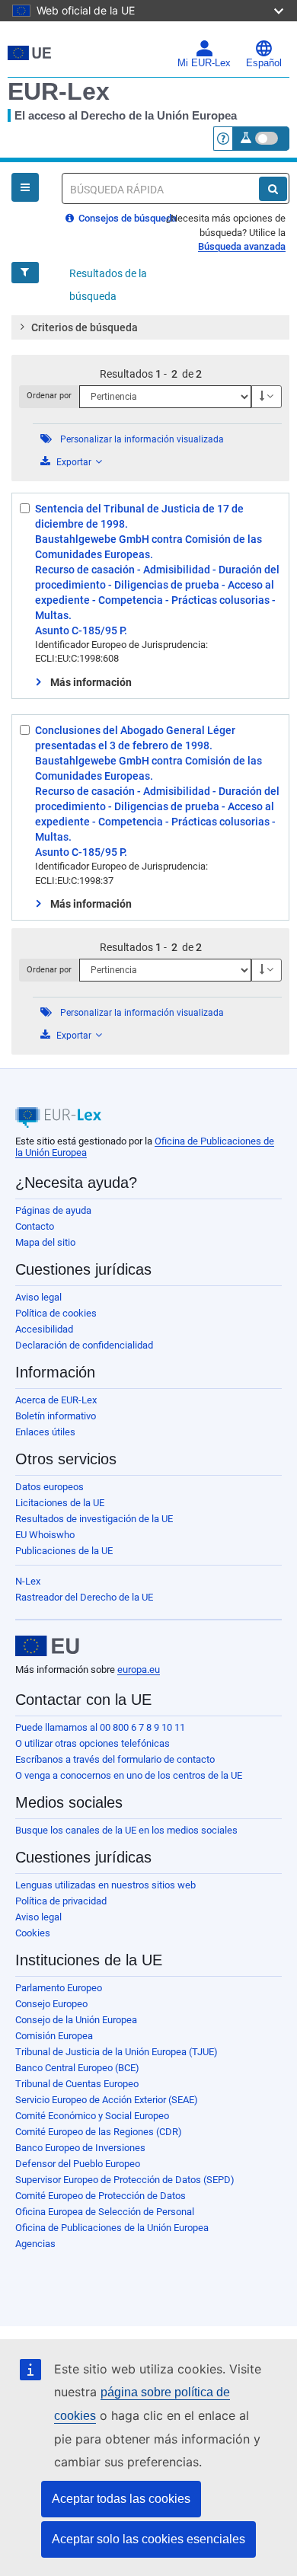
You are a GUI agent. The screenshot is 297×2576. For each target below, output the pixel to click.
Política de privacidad (61, 1901)
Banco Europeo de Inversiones (80, 2148)
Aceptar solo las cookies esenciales (148, 2539)
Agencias (35, 2244)
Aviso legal (38, 1297)
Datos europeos (49, 1487)
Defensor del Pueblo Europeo (78, 2164)
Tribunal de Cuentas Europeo (77, 2084)
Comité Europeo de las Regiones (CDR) (99, 2132)
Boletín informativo (56, 1416)
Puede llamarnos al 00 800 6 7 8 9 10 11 (100, 1727)
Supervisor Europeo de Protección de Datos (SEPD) (125, 2180)
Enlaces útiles (45, 1432)
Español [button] (264, 63)
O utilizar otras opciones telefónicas (93, 1743)
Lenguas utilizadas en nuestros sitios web (105, 1885)
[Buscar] (273, 189)
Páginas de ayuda (53, 1210)
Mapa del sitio (45, 1242)
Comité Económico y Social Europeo (92, 2116)
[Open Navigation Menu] (25, 187)
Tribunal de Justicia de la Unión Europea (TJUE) (117, 2052)
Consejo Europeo (51, 2004)
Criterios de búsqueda (85, 327)
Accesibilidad (44, 1329)
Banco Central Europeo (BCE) (77, 2068)
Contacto (35, 1226)
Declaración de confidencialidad (84, 1345)
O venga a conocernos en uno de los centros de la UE (129, 1775)
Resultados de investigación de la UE (94, 1519)
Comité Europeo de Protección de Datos (101, 2196)
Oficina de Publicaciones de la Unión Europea (112, 2228)
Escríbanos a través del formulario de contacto (115, 1759)
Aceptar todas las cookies (121, 2499)
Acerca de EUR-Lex (56, 1400)
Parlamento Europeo (59, 1988)
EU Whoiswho (45, 1535)
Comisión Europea (54, 2036)
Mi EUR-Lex (204, 63)
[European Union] (47, 1646)
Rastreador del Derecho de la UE (84, 1597)
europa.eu (139, 1669)
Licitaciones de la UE (60, 1503)
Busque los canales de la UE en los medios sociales (126, 1830)
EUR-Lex (59, 91)
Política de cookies (56, 1313)
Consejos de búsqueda (126, 218)
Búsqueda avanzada (242, 246)
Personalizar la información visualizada (142, 439)
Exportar (74, 462)
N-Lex (28, 1581)
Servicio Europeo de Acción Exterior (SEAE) (107, 2100)
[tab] (150, 327)
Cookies (33, 1933)
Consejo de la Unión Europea (76, 2020)
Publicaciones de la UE (64, 1551)
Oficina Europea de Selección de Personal (105, 2212)
